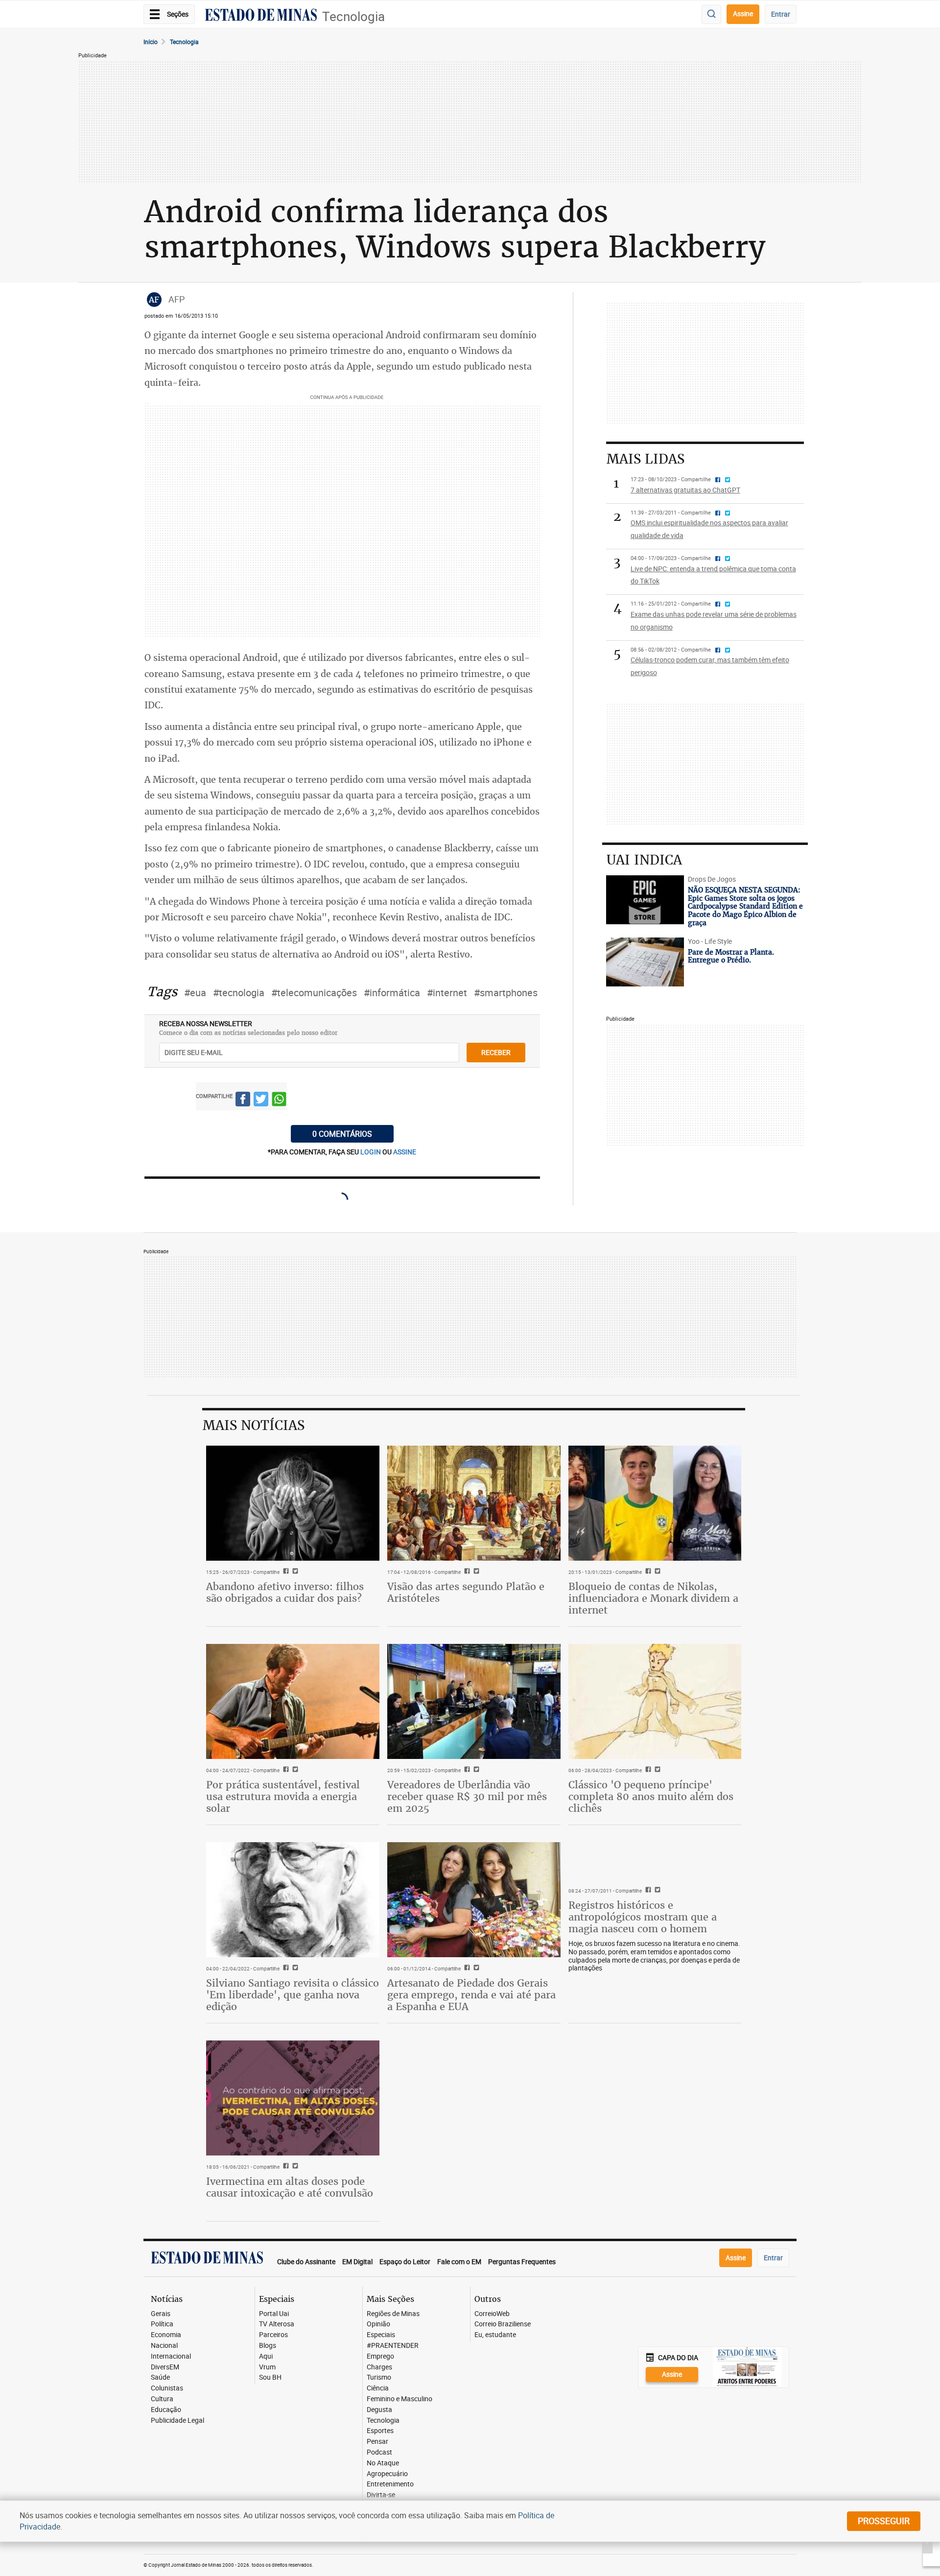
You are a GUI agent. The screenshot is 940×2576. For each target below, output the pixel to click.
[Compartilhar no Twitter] (261, 1101)
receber (496, 1052)
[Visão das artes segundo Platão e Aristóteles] (474, 1503)
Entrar (781, 14)
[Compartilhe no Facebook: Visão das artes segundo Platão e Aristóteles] (466, 1572)
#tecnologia (239, 993)
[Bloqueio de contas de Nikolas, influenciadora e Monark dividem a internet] (655, 1503)
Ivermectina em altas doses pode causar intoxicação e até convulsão (290, 2187)
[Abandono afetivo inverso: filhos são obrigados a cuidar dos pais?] (293, 1503)
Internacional (171, 2356)
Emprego (380, 2356)
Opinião (378, 2324)
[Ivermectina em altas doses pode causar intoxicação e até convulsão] (293, 2098)
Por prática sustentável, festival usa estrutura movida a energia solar (283, 1796)
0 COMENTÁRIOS (342, 1134)
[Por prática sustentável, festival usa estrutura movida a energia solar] (293, 1702)
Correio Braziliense (503, 2324)
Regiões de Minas (393, 2314)
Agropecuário (387, 2474)
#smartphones (506, 993)
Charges (379, 2367)
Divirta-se (381, 2495)
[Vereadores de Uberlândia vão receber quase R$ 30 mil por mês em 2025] (474, 1702)
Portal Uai (274, 2314)
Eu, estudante (495, 2335)
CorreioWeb (492, 2314)
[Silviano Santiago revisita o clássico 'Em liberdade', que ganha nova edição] (293, 1900)
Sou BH (270, 2377)
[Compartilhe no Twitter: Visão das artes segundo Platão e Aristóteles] (475, 1572)
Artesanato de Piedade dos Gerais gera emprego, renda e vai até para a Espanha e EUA (471, 1995)
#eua (195, 993)
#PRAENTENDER (393, 2346)
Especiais (381, 2335)
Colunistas (167, 2388)
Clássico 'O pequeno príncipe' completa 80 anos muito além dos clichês (651, 1796)
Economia (166, 2335)
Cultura (162, 2399)
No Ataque (383, 2463)
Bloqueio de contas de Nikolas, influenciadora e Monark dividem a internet (653, 1598)
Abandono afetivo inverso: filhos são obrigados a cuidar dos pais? (285, 1592)
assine (405, 1152)
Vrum (267, 2367)
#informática (392, 993)
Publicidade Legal (177, 2421)
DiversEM (165, 2367)
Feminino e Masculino (399, 2399)
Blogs (268, 2346)
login (371, 1152)
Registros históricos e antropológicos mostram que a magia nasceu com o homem (643, 1917)
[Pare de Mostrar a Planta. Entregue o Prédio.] (645, 962)
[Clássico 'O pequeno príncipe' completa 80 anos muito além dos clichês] (655, 1702)
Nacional (164, 2346)
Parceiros (273, 2335)
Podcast (379, 2452)
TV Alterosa (277, 2324)
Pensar (377, 2442)
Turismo (379, 2377)
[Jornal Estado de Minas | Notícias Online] (261, 16)
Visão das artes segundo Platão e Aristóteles (466, 1592)
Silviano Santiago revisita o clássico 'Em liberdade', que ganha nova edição (293, 1995)
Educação (166, 2410)
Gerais (161, 2314)
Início (151, 42)
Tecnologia (353, 16)
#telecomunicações (314, 993)
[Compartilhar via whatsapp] (279, 1101)
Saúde (160, 2377)
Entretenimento (390, 2484)
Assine (743, 13)
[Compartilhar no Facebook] (243, 1101)
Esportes (380, 2431)
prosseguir (884, 2521)
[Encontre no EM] (711, 14)
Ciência (378, 2388)
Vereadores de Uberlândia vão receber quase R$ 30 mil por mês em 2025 (467, 1796)
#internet (447, 993)
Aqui (266, 2356)
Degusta (379, 2410)
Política (162, 2324)
